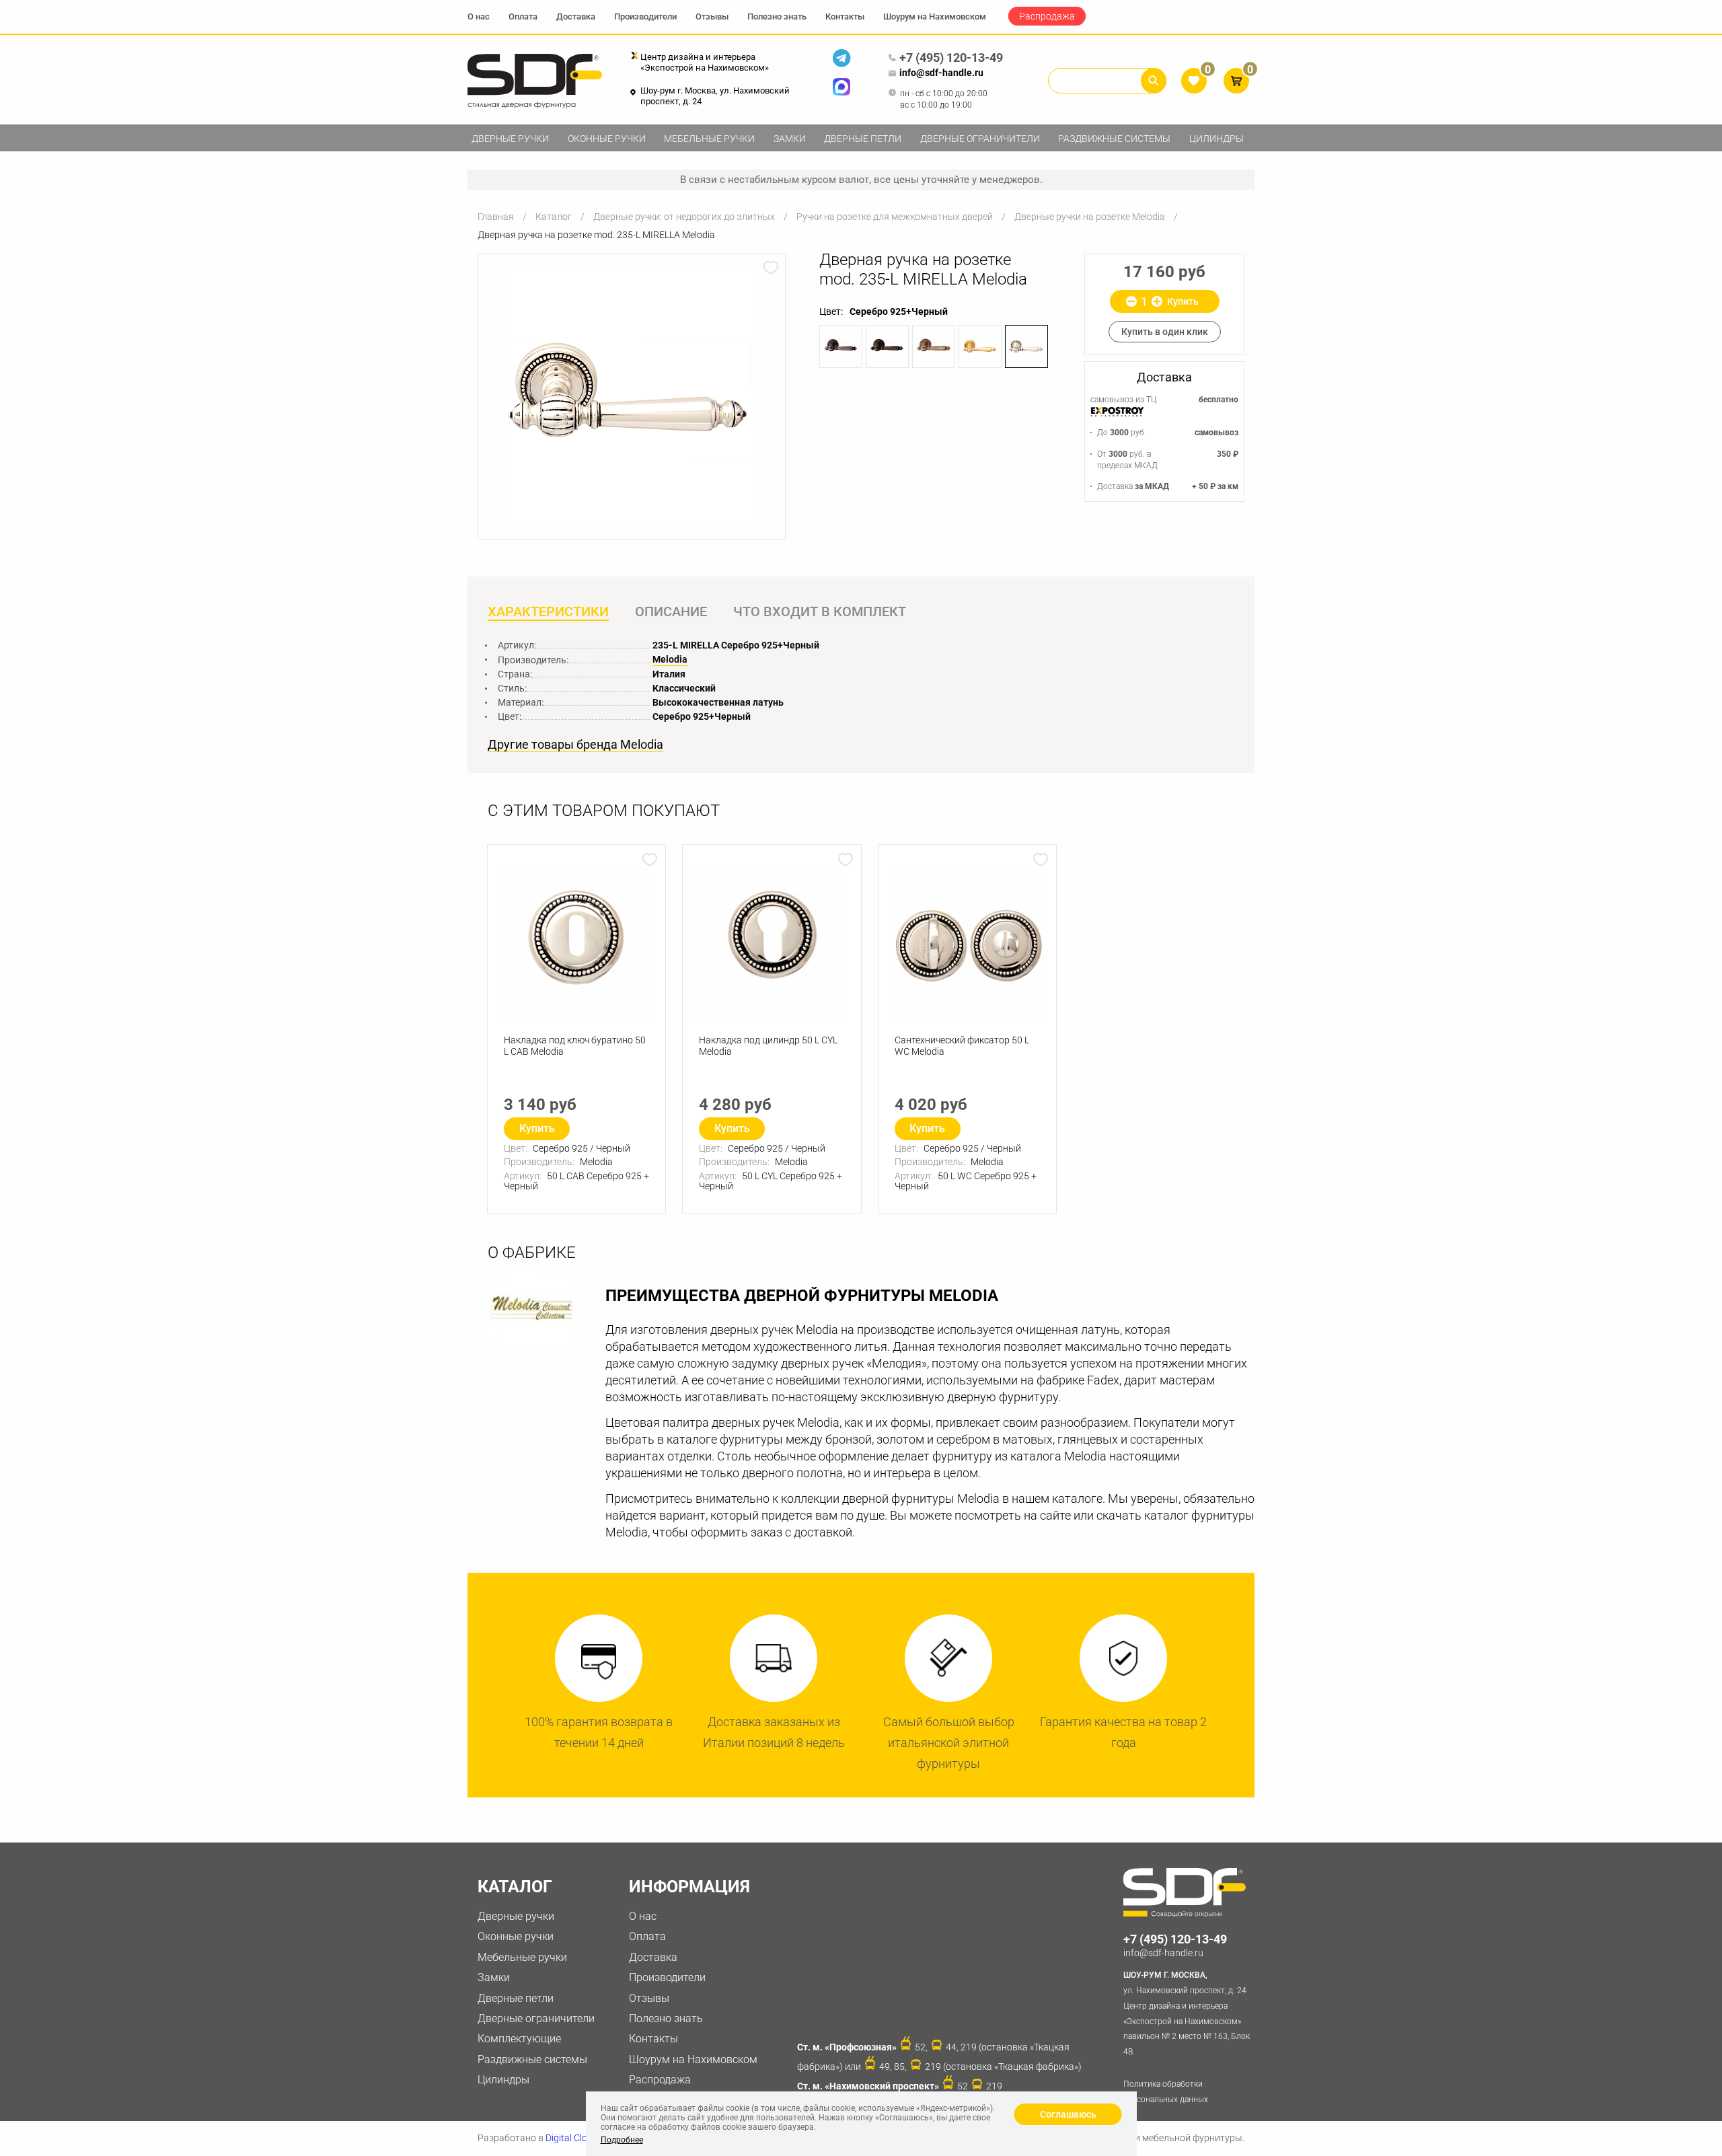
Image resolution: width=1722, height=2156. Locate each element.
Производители (645, 16)
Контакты (845, 16)
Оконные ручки (607, 139)
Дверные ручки (510, 139)
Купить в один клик (1165, 332)
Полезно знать (777, 16)
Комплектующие (519, 2039)
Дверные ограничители (980, 139)
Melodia (670, 659)
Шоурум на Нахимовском (935, 16)
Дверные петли (863, 139)
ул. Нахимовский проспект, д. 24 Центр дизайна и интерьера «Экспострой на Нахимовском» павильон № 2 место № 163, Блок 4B (1187, 2013)
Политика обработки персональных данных (1166, 2092)
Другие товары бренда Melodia (575, 745)
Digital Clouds (574, 2138)
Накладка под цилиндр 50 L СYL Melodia (768, 1046)
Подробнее (622, 2140)
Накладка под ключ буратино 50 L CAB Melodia (575, 1046)
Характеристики (548, 611)
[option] (632, 394)
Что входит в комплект (820, 611)
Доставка (576, 16)
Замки (790, 139)
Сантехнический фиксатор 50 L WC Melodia (962, 1046)
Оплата (523, 16)
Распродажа (1047, 16)
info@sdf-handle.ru (941, 73)
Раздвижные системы (1114, 139)
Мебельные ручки (709, 139)
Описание (671, 611)
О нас (479, 16)
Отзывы (712, 16)
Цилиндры (1216, 139)
